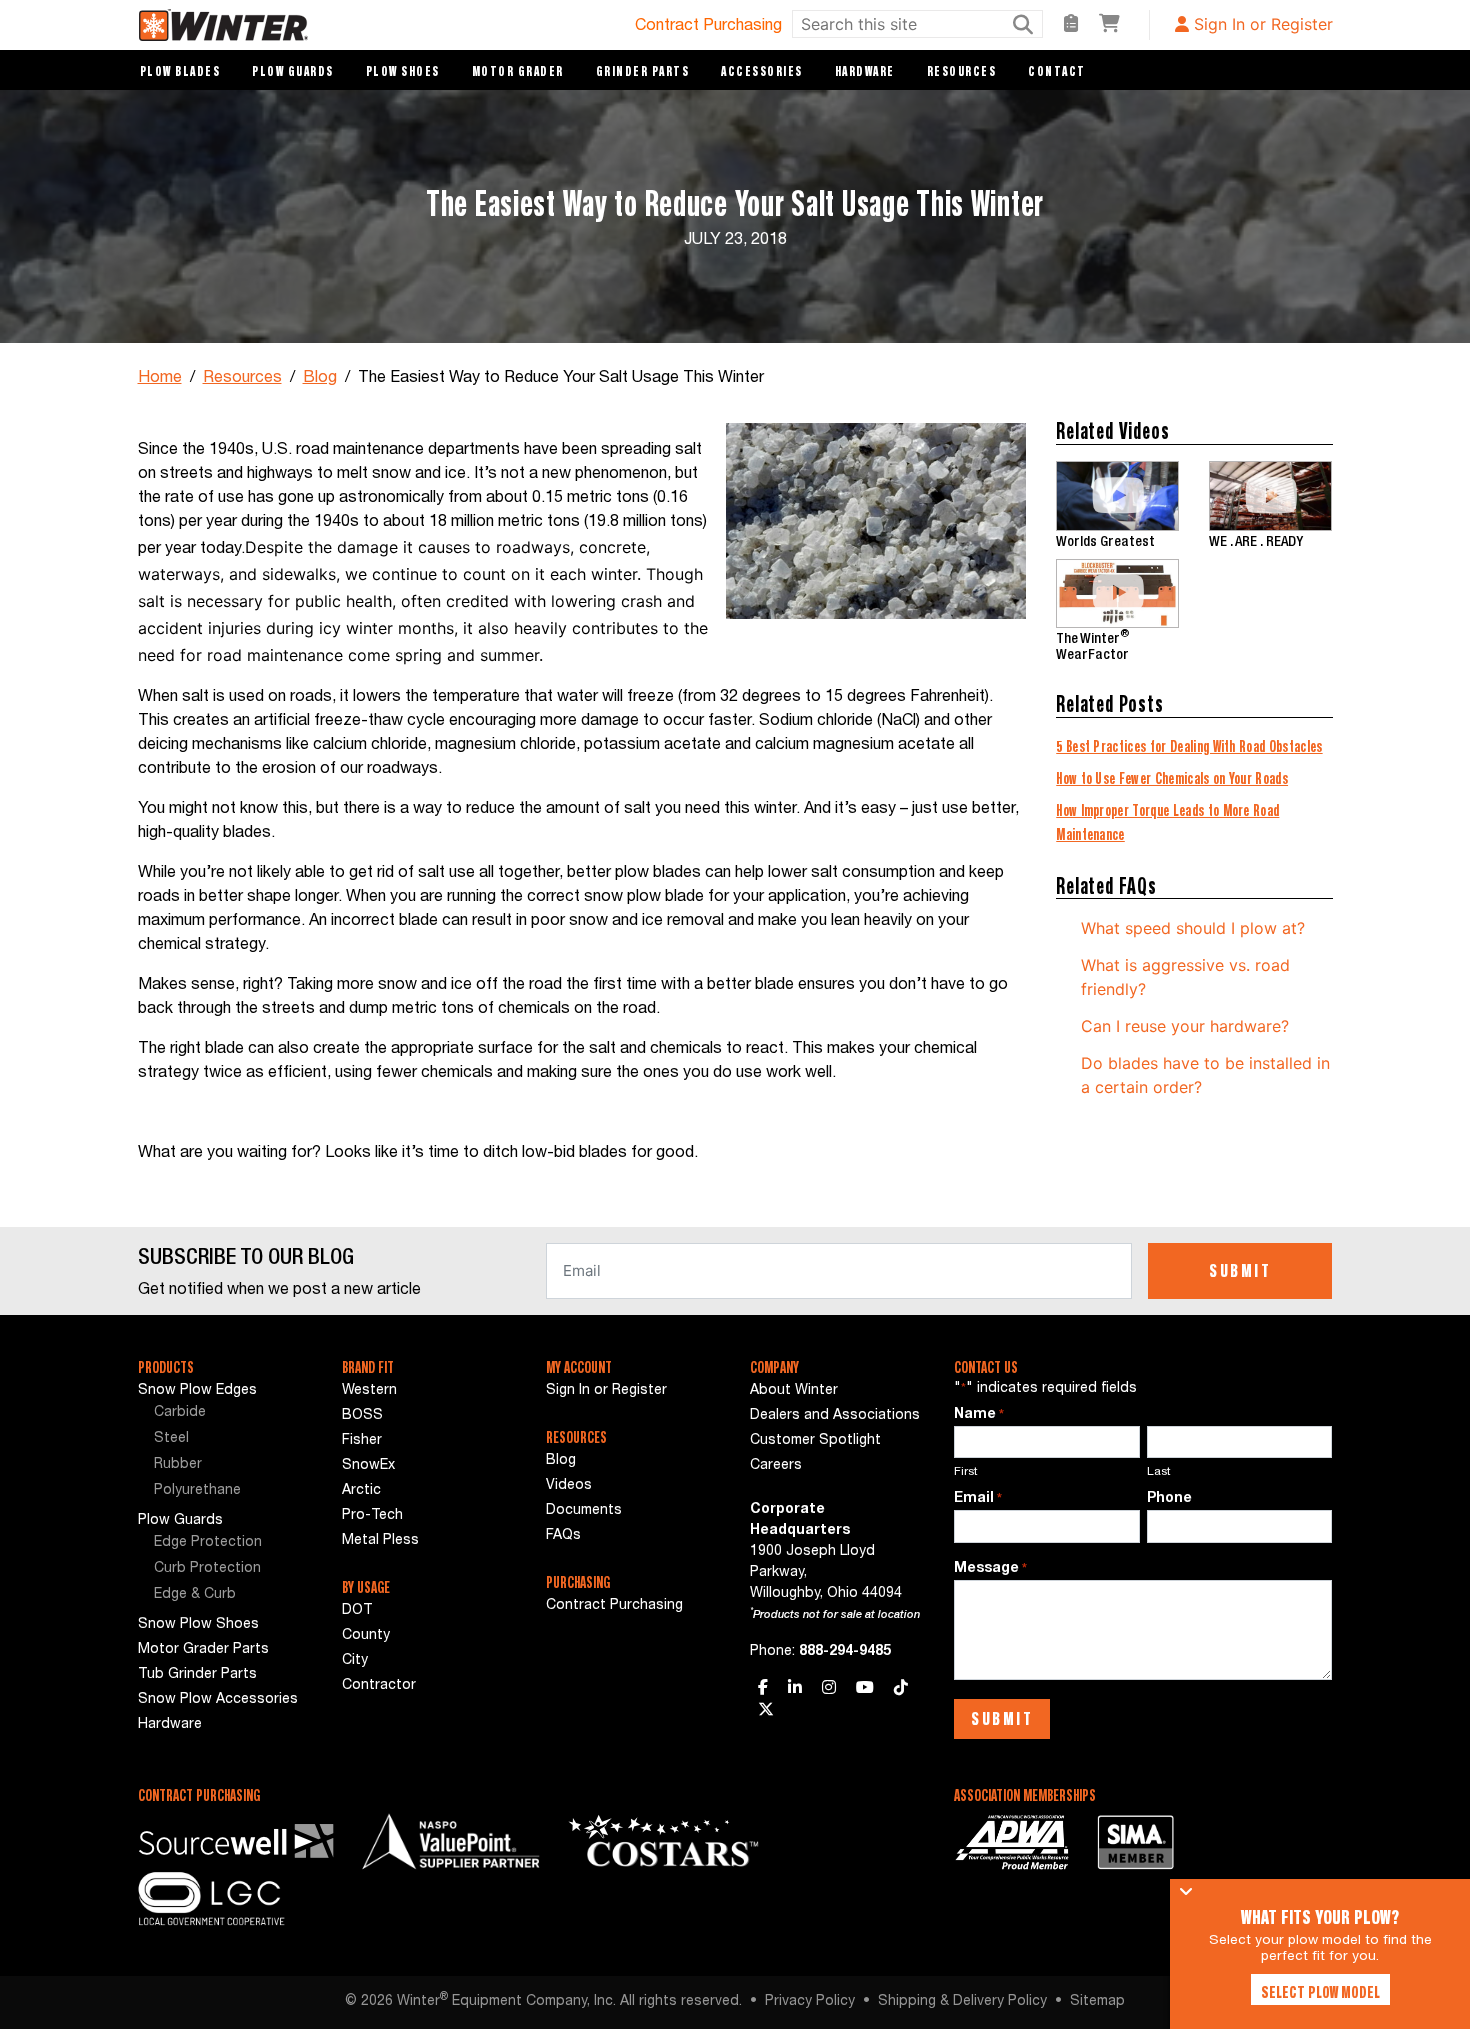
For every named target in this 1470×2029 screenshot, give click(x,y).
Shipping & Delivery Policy (962, 2002)
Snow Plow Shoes (198, 1625)
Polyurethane (197, 1491)
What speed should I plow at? (1193, 928)
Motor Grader (518, 71)
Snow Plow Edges (197, 1391)
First (966, 1472)
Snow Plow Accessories (218, 1700)
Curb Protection (207, 1569)
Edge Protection (208, 1543)
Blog (320, 379)
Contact (1057, 71)
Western (369, 1391)
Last (1159, 1472)
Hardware (865, 71)
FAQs (563, 1536)
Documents (584, 1511)
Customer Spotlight (815, 1441)
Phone (1169, 1499)
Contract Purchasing (708, 27)
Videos (569, 1486)
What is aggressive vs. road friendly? (1185, 977)
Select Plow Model (1320, 1992)
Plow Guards (293, 71)
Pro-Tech (372, 1516)
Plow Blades (180, 71)
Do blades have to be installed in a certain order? (1205, 1075)
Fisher (362, 1441)
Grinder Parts (643, 71)
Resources (962, 71)
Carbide (180, 1413)
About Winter (794, 1391)
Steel (171, 1439)
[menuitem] (225, 1414)
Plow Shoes (403, 71)
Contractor (379, 1686)
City (355, 1661)
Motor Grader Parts (203, 1650)
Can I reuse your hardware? (1185, 1026)
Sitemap (1097, 2002)
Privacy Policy (810, 2002)
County (366, 1636)
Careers (776, 1466)
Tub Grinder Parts (197, 1675)
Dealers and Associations (835, 1416)
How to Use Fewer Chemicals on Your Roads (1172, 778)
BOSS (362, 1416)
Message (990, 1569)
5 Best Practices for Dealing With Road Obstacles (1189, 746)
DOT (357, 1611)
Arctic (361, 1491)
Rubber (178, 1465)
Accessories (762, 71)
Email (978, 1499)
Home (160, 379)
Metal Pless (380, 1541)
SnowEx (368, 1466)
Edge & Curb (195, 1595)
